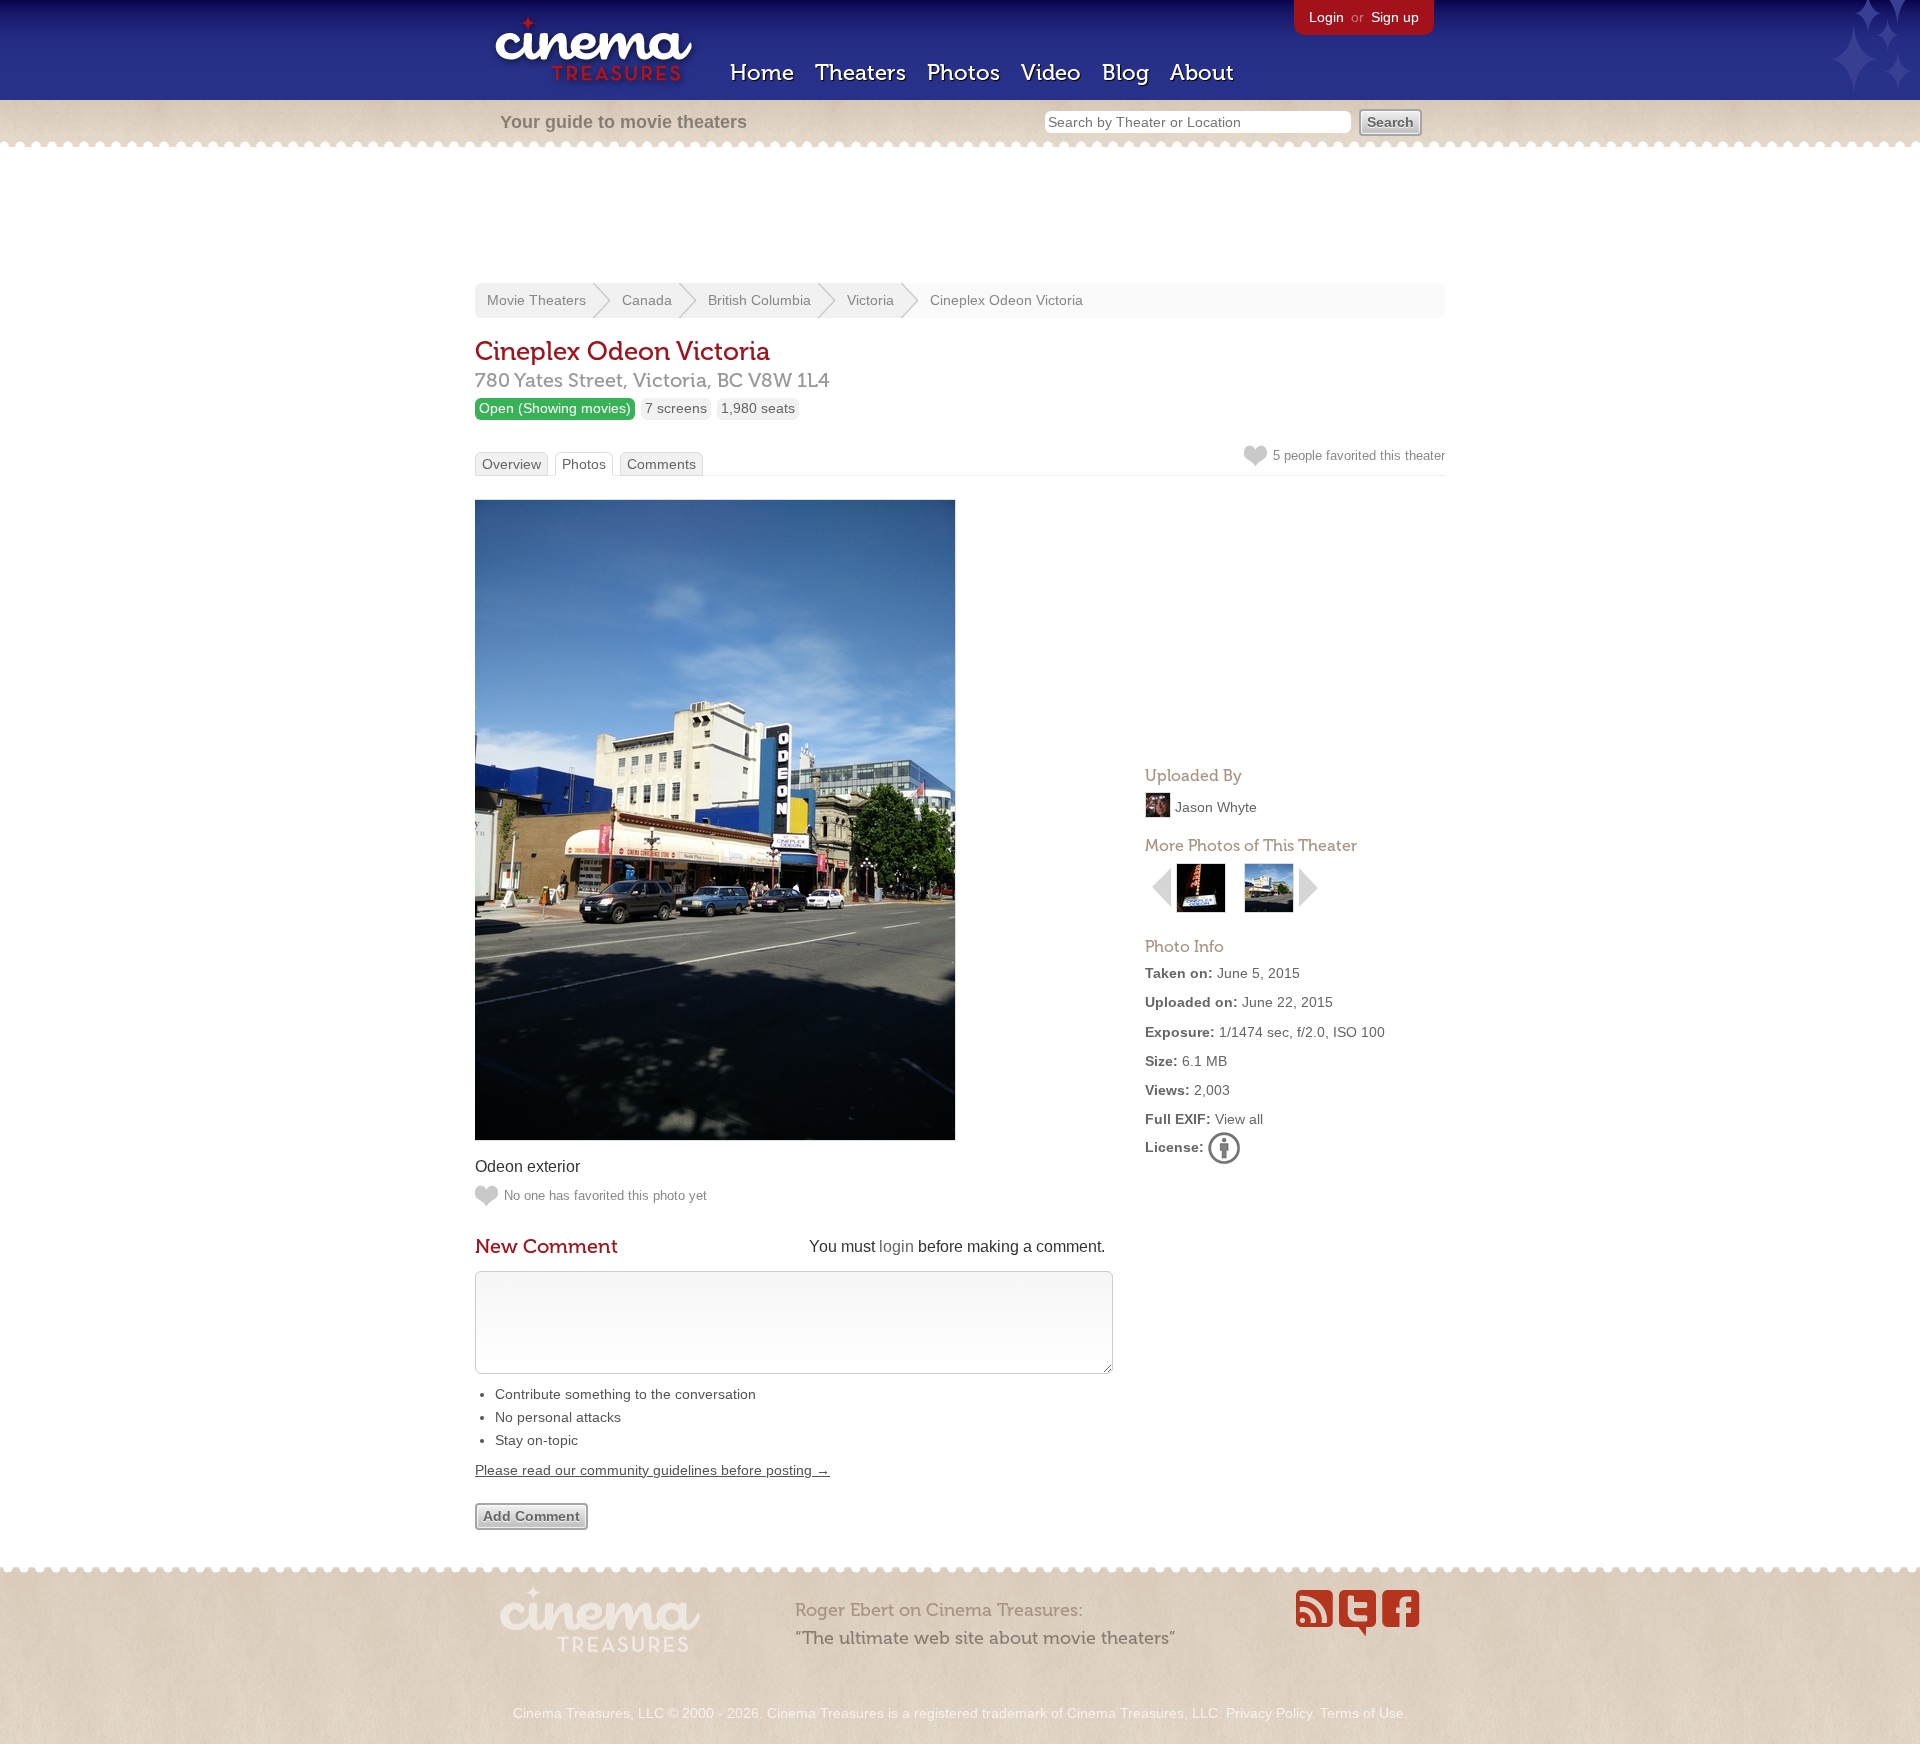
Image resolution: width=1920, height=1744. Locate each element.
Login (1326, 17)
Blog (1125, 72)
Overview (511, 464)
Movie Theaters (536, 300)
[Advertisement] (960, 217)
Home (762, 72)
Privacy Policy (1269, 1713)
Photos (963, 72)
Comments (661, 464)
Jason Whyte (1216, 807)
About (1202, 72)
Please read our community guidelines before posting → (652, 1470)
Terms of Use (1362, 1713)
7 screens (676, 408)
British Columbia (759, 300)
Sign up (1395, 17)
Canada (647, 300)
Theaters (860, 72)
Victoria (870, 300)
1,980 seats (758, 408)
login (896, 1246)
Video (1051, 72)
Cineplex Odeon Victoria (1006, 300)
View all (1239, 1119)
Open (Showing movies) (555, 408)
